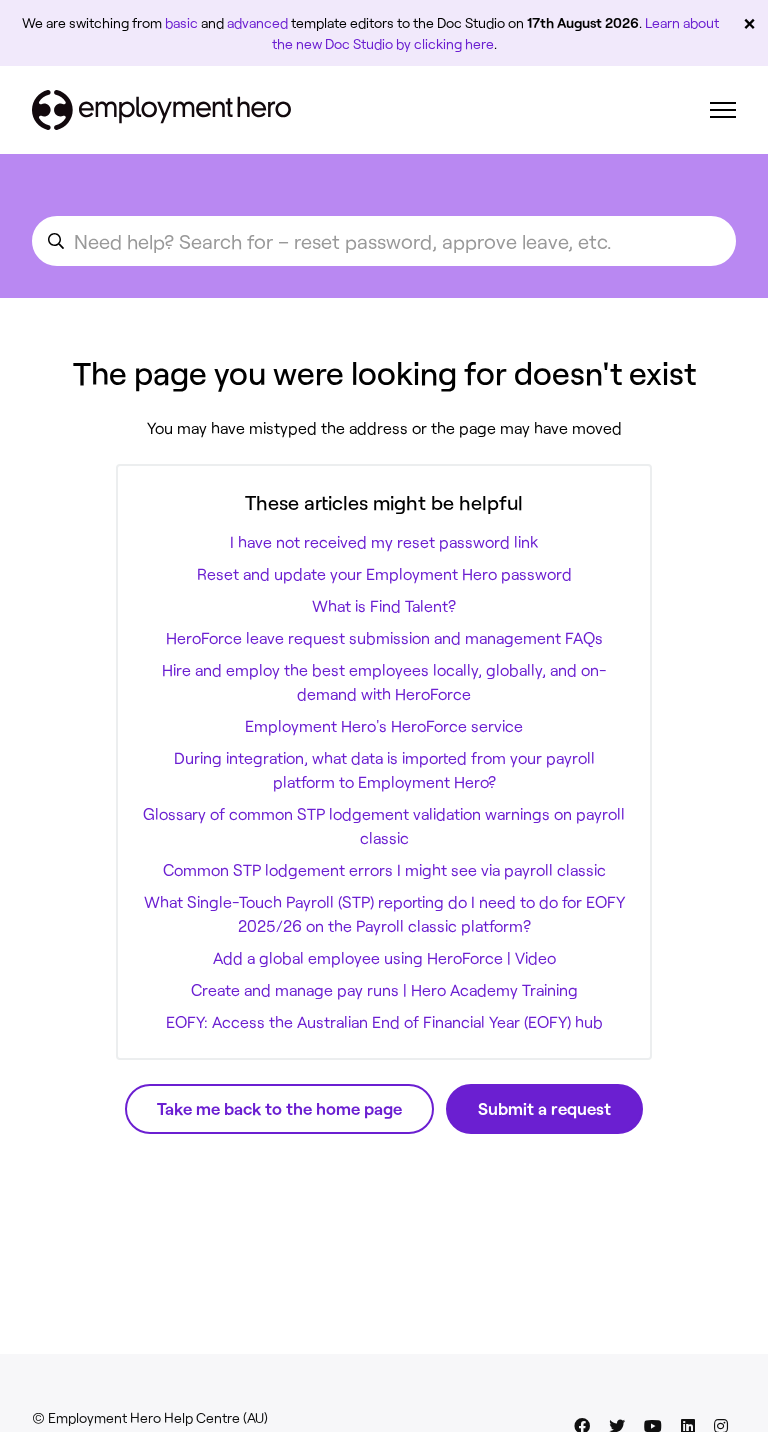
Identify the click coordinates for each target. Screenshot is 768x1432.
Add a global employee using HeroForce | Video (384, 957)
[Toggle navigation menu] (723, 110)
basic (181, 22)
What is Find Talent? (384, 605)
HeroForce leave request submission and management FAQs (384, 637)
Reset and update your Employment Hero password (384, 573)
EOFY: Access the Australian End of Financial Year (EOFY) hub (384, 1021)
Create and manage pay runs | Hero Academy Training (384, 989)
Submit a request (544, 1108)
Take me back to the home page (279, 1108)
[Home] (161, 110)
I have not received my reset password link (384, 541)
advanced (257, 22)
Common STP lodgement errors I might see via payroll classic (384, 869)
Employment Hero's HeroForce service (384, 725)
